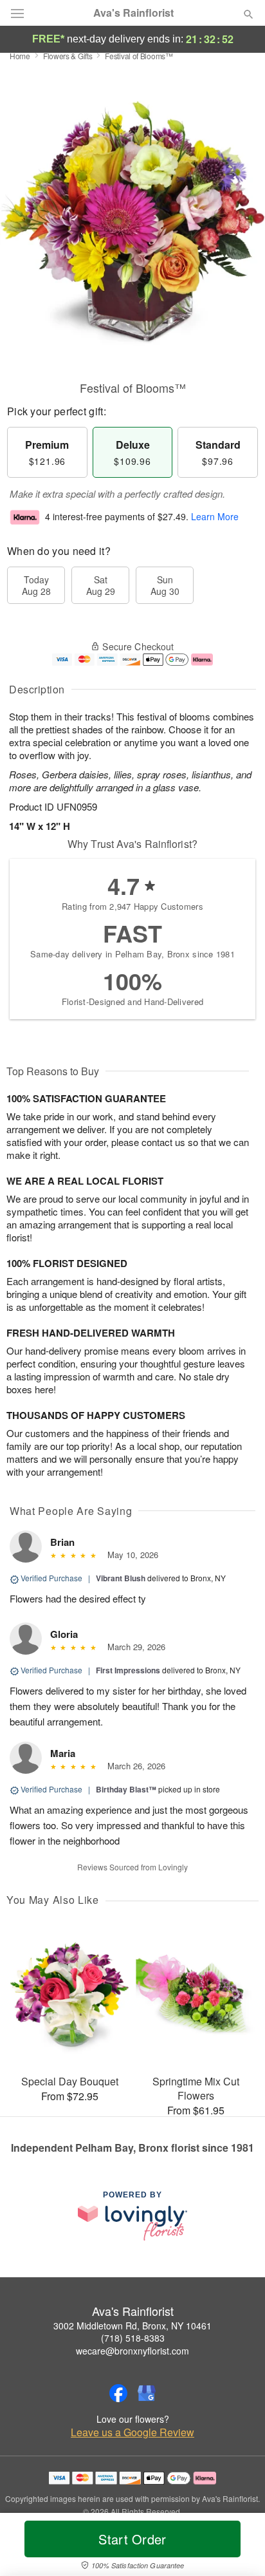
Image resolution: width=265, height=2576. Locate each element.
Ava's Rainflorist (133, 13)
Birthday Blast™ (126, 1789)
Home (20, 56)
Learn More (215, 516)
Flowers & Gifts (68, 56)
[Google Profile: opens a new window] (147, 2393)
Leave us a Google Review (132, 2432)
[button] (238, 2547)
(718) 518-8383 (133, 2338)
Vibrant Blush (121, 1578)
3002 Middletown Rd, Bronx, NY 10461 (132, 2326)
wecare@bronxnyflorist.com (132, 2351)
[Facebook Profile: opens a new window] (118, 2393)
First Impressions (128, 1670)
